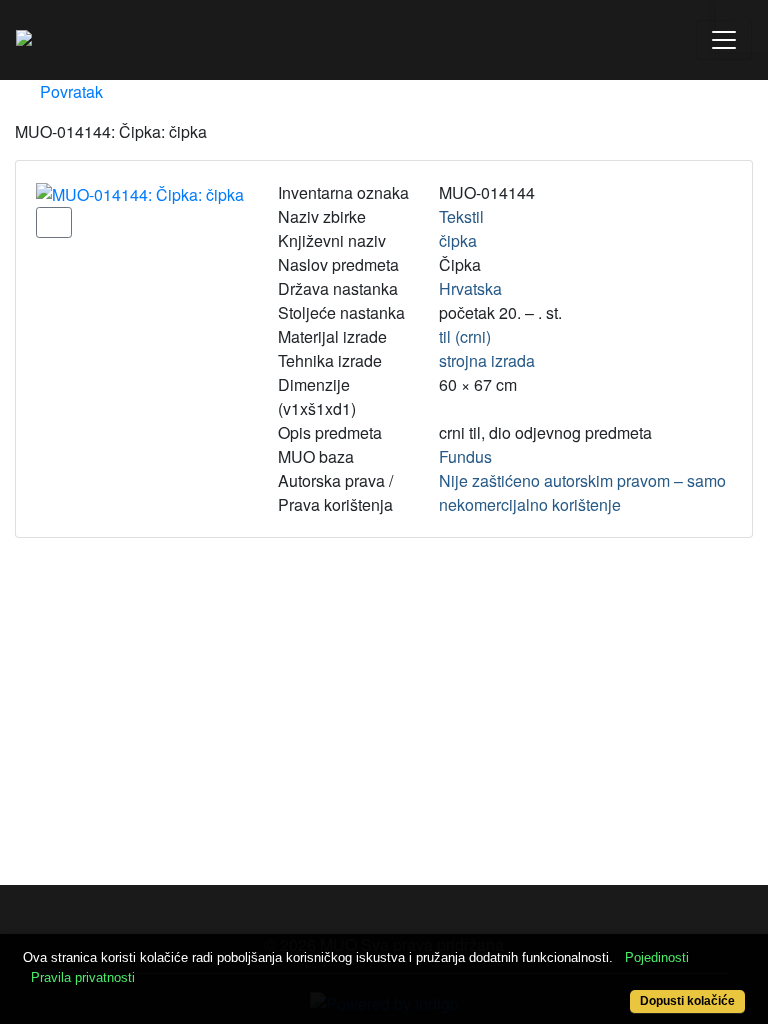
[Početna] (24, 40)
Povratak (69, 91)
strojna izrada (487, 360)
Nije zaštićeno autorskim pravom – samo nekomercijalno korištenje (582, 492)
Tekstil (461, 216)
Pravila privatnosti (83, 977)
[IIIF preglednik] (54, 222)
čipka (458, 240)
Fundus (465, 456)
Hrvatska (470, 288)
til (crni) (465, 336)
